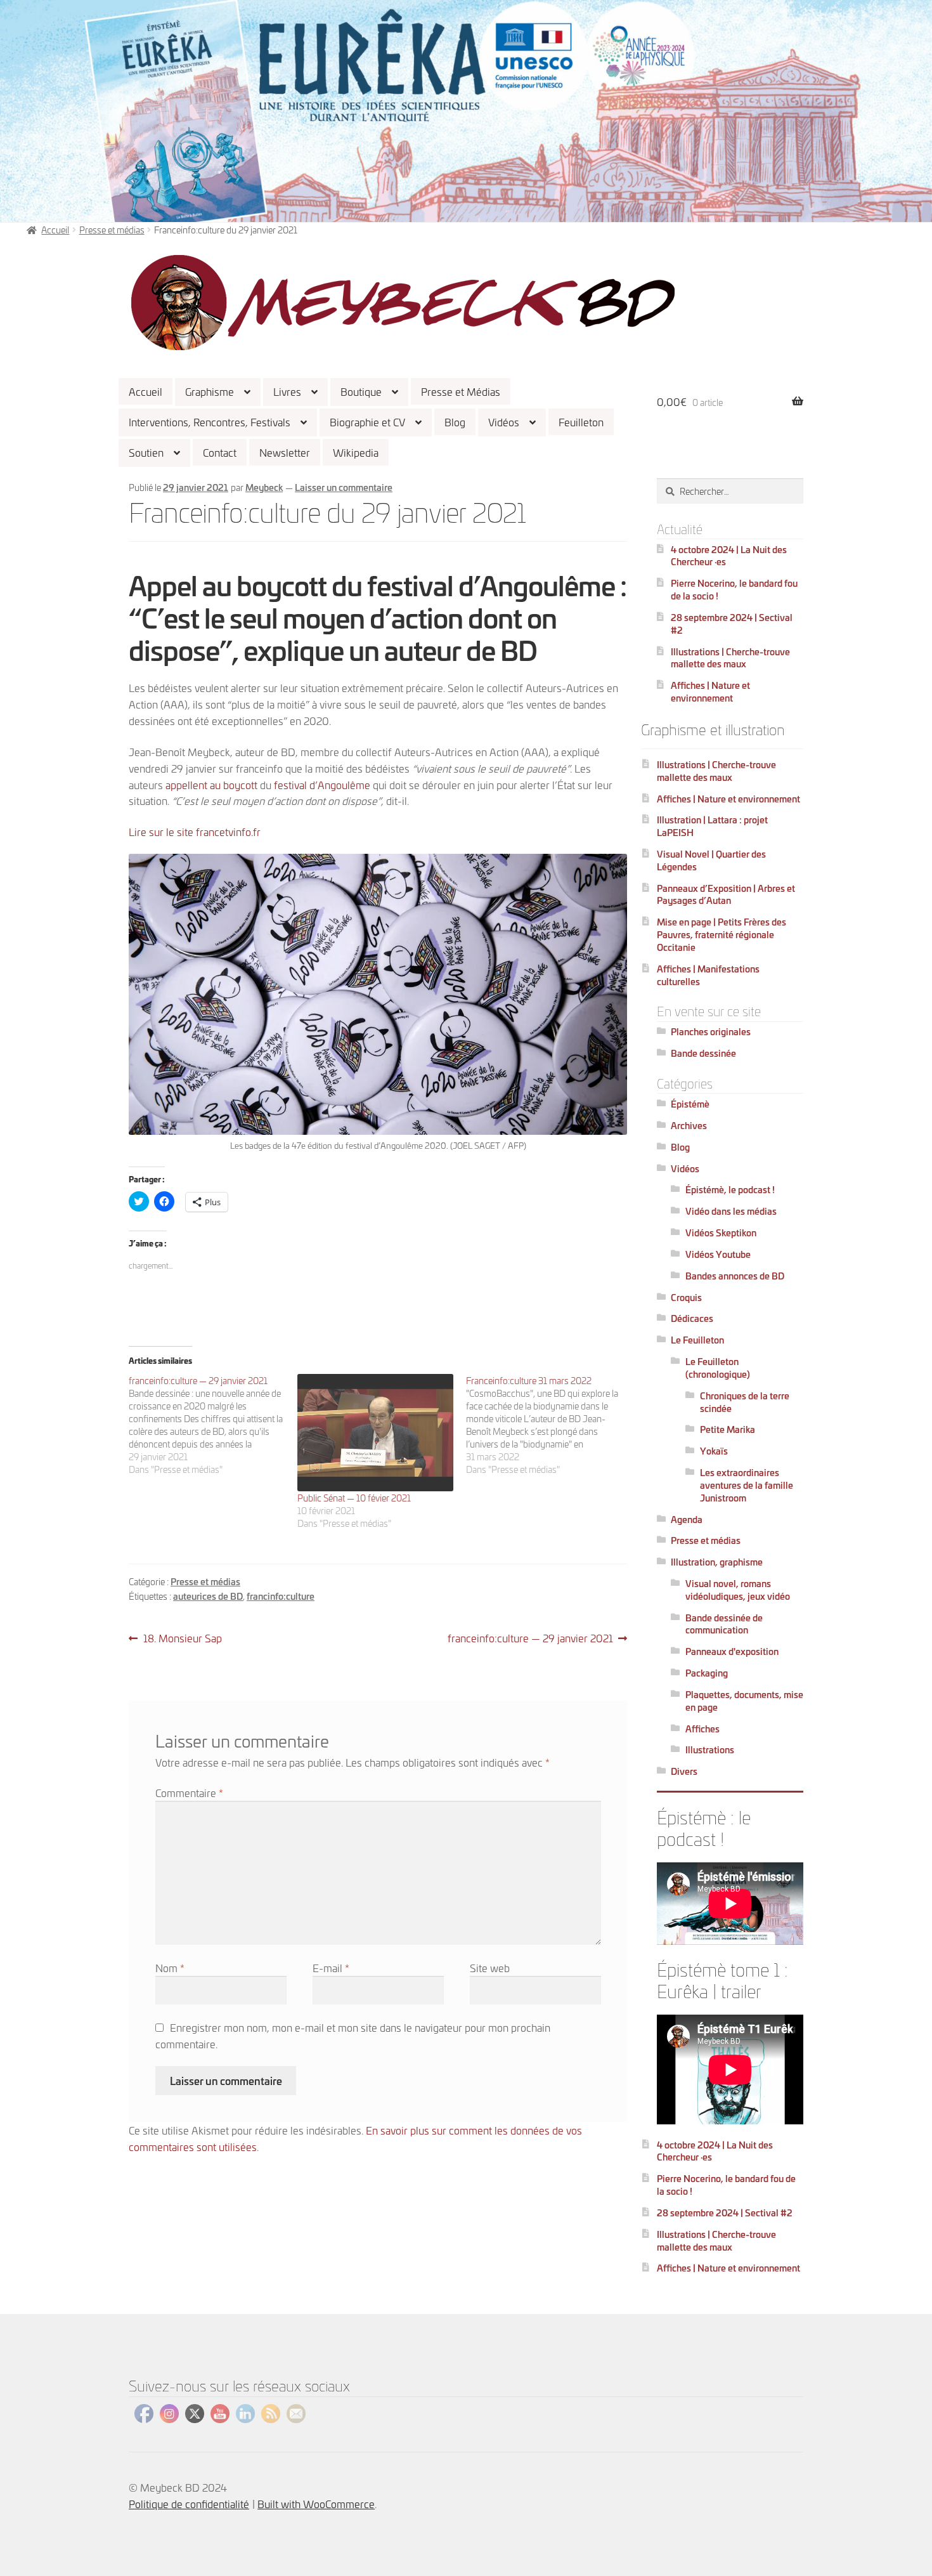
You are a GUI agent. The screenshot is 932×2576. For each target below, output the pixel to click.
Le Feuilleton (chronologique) (718, 1367)
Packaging (707, 1672)
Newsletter (285, 452)
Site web (490, 1967)
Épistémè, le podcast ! (730, 1189)
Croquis (686, 1297)
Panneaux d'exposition (732, 1651)
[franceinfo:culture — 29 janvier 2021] (213, 1425)
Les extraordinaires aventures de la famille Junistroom (747, 1485)
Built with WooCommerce (316, 2503)
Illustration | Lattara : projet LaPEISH (712, 826)
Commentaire (189, 1792)
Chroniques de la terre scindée (745, 1402)
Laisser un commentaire (344, 487)
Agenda (687, 1519)
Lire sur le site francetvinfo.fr (195, 831)
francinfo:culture (281, 1596)
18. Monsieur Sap (182, 1638)
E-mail (331, 1967)
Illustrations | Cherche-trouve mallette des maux (730, 657)
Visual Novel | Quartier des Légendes (711, 860)
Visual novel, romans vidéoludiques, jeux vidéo (738, 1589)
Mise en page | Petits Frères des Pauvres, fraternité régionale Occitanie (722, 934)
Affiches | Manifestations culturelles (708, 975)
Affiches (702, 1728)
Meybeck (264, 487)
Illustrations (710, 1749)
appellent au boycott (211, 784)
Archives (689, 1125)
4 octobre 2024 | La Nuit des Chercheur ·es (729, 555)
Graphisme (210, 391)
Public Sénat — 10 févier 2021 (354, 1497)
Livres (287, 391)
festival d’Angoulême (322, 784)
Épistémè (690, 1103)
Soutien (146, 452)
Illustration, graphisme (717, 1561)
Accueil (146, 391)
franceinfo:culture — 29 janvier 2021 (530, 1638)
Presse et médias (112, 229)
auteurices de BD (208, 1596)
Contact (220, 452)
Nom (170, 1967)
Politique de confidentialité (189, 2503)
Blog (455, 422)
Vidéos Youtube (718, 1254)
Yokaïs (714, 1450)
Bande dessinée (703, 1053)
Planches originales (711, 1031)
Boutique (361, 391)
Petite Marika (728, 1429)
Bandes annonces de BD (735, 1275)
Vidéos (504, 422)
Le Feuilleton (697, 1339)
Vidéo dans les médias (731, 1211)
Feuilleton (581, 422)
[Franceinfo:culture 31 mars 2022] (550, 1425)
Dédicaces (692, 1318)
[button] (403, 303)
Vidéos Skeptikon (721, 1232)
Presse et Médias (461, 391)
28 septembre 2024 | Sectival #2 (732, 623)
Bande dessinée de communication (724, 1624)
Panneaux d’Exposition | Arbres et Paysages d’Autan (726, 894)
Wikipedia (356, 452)
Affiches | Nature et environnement (710, 691)
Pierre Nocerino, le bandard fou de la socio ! (734, 589)
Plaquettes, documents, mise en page (744, 1700)
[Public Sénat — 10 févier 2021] (375, 1433)
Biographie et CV (367, 422)
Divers (684, 1771)
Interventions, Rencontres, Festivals (210, 422)
